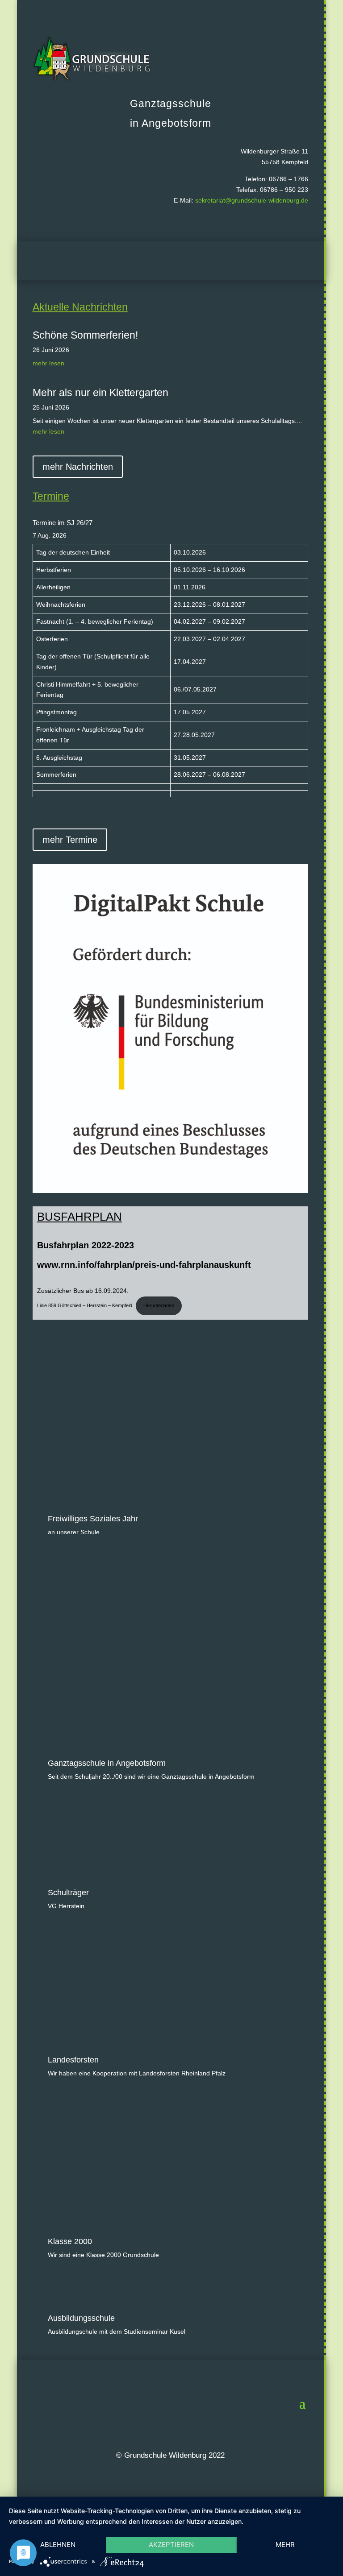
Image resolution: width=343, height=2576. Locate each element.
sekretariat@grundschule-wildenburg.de (252, 200)
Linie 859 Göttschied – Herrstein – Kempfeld (85, 1305)
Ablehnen (58, 2545)
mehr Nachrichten (78, 467)
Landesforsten (73, 2060)
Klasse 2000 (70, 2241)
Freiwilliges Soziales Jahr (93, 1519)
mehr (285, 2545)
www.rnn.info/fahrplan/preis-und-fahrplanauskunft (144, 1265)
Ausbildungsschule (81, 2318)
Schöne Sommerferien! (85, 335)
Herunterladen (159, 1305)
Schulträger (68, 1893)
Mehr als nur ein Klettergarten (100, 393)
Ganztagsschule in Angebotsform (107, 1763)
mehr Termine (70, 840)
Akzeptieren (171, 2545)
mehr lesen (48, 363)
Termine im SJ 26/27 (63, 523)
